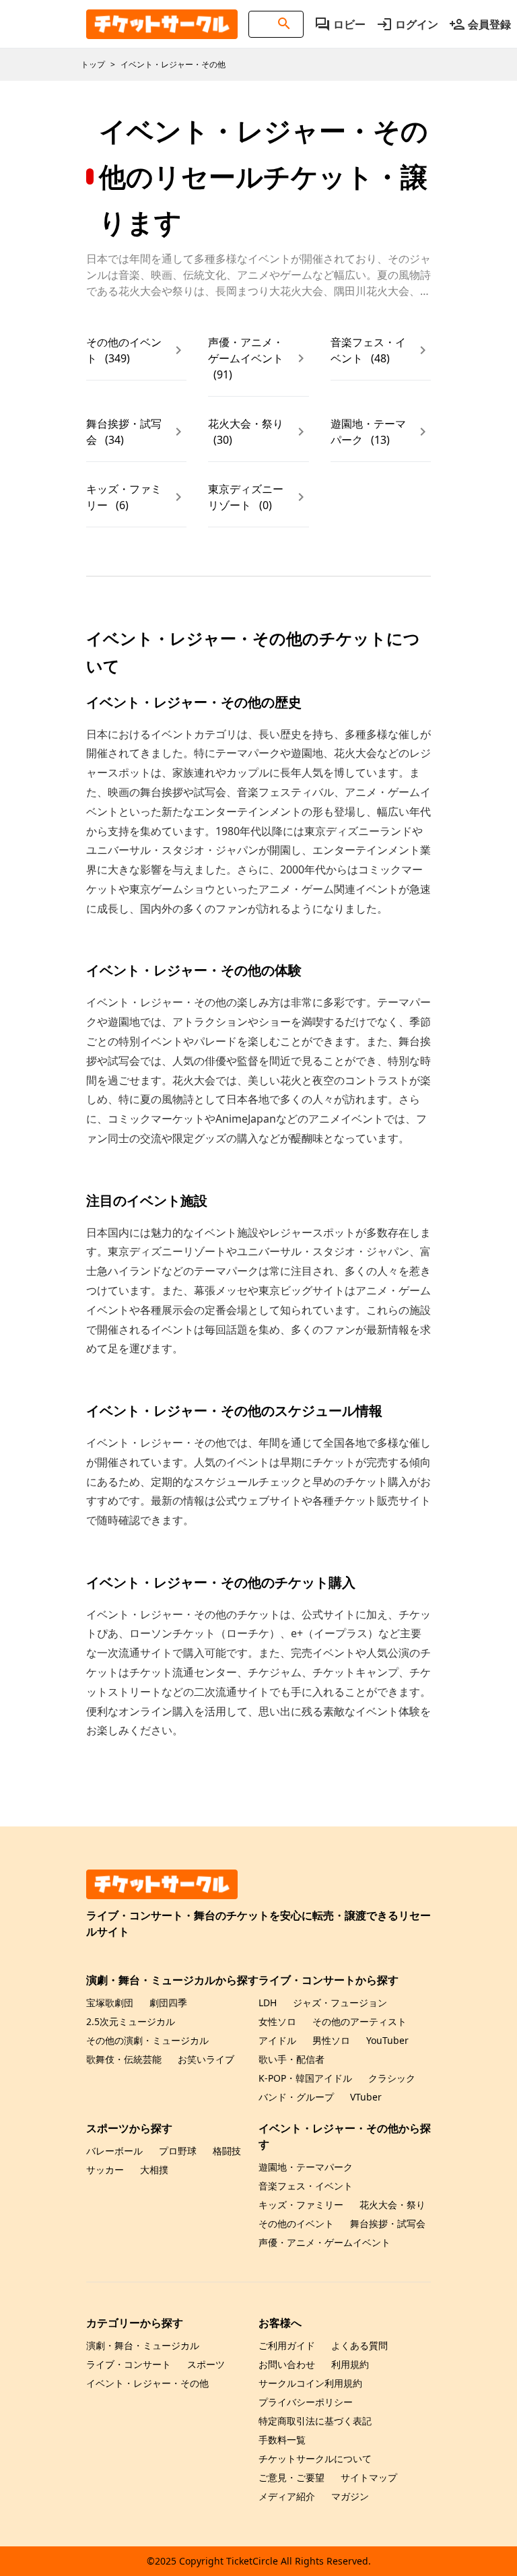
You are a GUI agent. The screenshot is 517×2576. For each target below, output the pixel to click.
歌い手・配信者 (291, 2059)
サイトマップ (369, 2477)
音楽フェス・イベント (306, 2186)
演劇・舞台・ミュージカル (143, 2345)
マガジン (350, 2496)
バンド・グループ (296, 2097)
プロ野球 (178, 2151)
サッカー (105, 2170)
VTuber (366, 2097)
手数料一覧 (282, 2440)
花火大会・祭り (392, 2205)
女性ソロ (277, 2021)
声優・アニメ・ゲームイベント (324, 2242)
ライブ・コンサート (129, 2364)
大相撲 (154, 2170)
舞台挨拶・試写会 (388, 2223)
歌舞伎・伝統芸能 (124, 2059)
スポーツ (206, 2364)
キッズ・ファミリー (301, 2205)
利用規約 (350, 2364)
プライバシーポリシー (306, 2402)
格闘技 (227, 2151)
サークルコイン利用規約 (310, 2383)
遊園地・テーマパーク (306, 2167)
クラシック (392, 2078)
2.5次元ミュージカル (131, 2021)
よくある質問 (359, 2345)
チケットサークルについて (315, 2458)
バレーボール (114, 2151)
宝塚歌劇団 (110, 2003)
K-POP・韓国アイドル (305, 2078)
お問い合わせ (287, 2364)
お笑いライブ (206, 2059)
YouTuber (387, 2040)
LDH (268, 2003)
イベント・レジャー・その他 (147, 2383)
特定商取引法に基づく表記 (315, 2421)
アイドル (277, 2040)
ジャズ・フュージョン (340, 2003)
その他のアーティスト (359, 2021)
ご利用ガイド (287, 2345)
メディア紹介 (287, 2496)
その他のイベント (296, 2223)
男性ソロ (331, 2040)
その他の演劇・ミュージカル (147, 2040)
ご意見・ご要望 (291, 2477)
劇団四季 (168, 2003)
